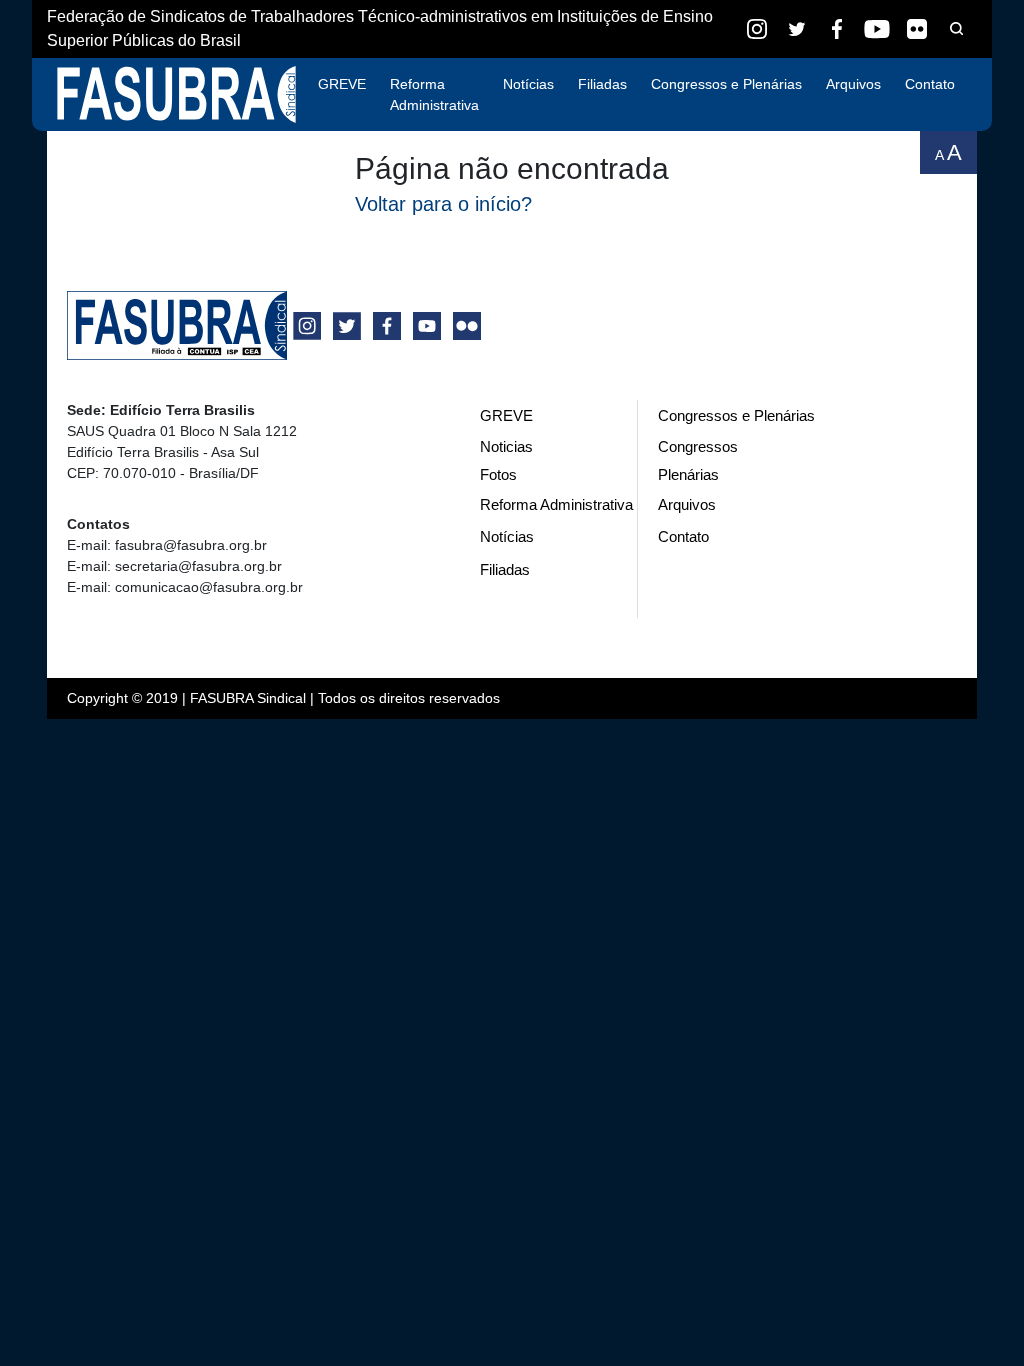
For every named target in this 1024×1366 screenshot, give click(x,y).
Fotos (498, 474)
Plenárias (688, 474)
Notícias (528, 84)
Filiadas (602, 84)
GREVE (342, 84)
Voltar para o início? (443, 204)
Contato (930, 84)
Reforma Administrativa (434, 94)
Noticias (506, 446)
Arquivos (853, 84)
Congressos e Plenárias (726, 84)
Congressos (698, 446)
